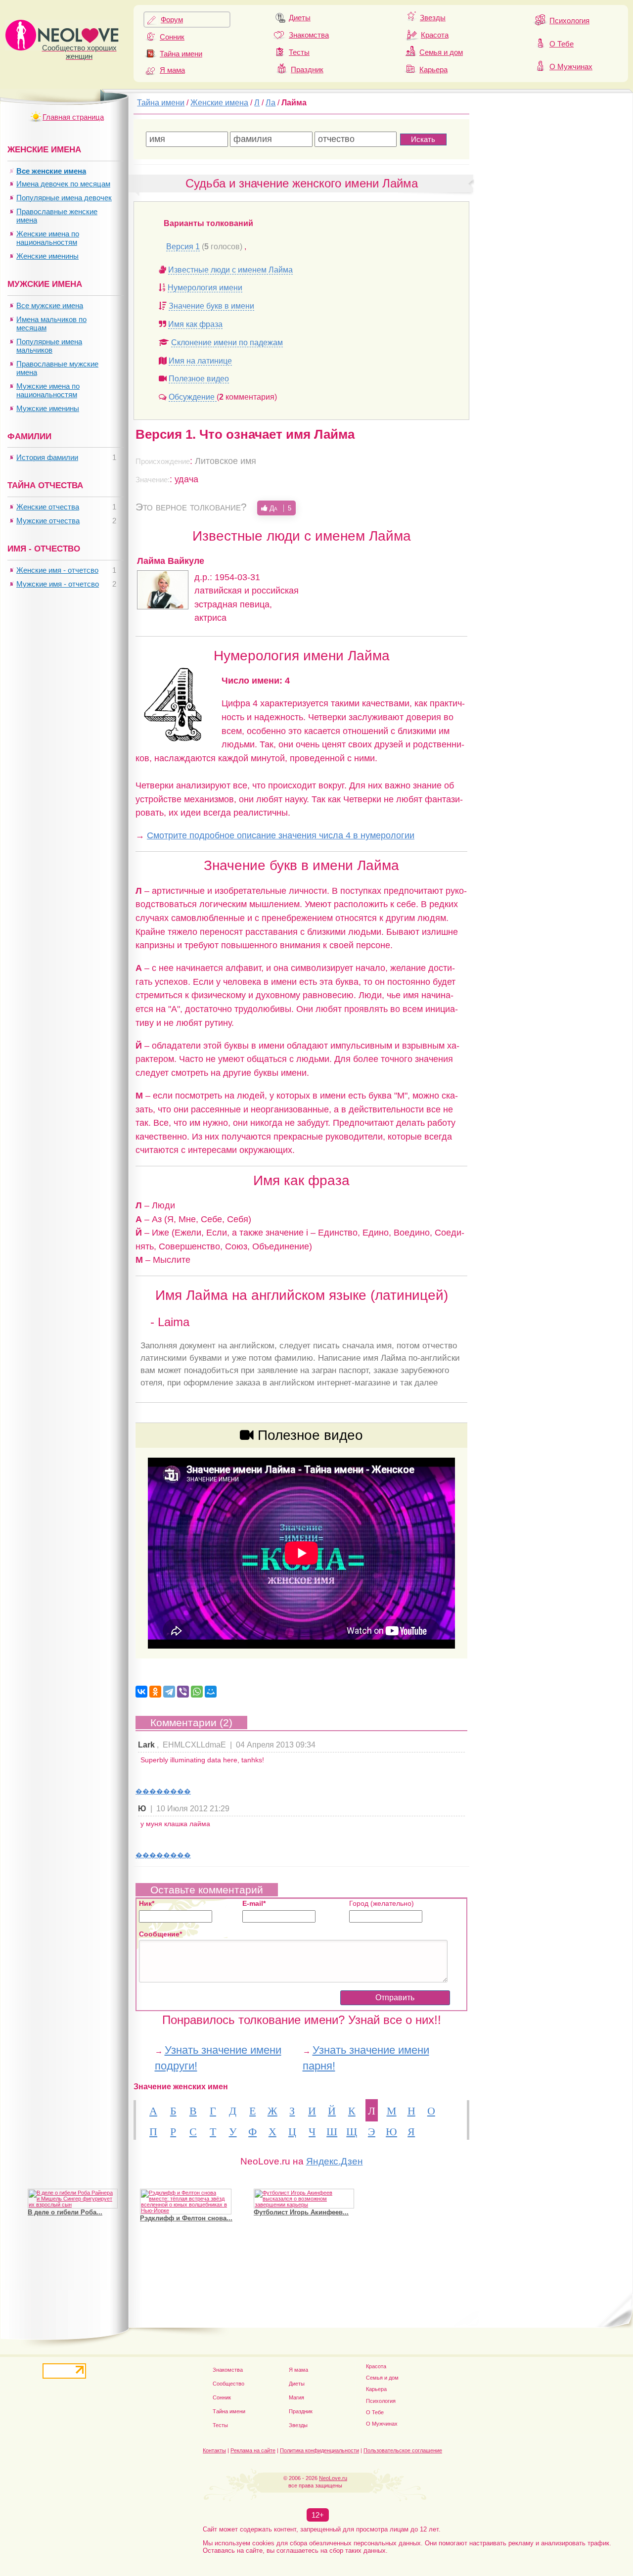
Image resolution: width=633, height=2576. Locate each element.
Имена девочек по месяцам (63, 184)
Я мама (172, 70)
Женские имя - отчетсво (57, 570)
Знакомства (309, 35)
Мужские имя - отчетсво (58, 584)
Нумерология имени (205, 288)
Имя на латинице (200, 361)
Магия (296, 2397)
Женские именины (47, 256)
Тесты (299, 52)
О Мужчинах (571, 67)
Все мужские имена (50, 305)
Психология (569, 21)
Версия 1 (183, 247)
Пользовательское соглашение (403, 2450)
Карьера (433, 69)
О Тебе (562, 44)
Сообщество (228, 2384)
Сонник (172, 37)
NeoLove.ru (333, 2478)
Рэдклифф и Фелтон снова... (186, 2218)
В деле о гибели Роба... (65, 2212)
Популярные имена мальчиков (49, 346)
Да (279, 508)
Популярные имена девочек (64, 198)
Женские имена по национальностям (48, 238)
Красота (435, 35)
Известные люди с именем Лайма (230, 270)
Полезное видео (199, 379)
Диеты (300, 18)
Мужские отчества (48, 521)
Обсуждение (193, 397)
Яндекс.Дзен (335, 2161)
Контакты (214, 2450)
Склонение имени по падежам (227, 343)
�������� (163, 1791)
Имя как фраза (195, 324)
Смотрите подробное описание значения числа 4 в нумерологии (281, 835)
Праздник (307, 69)
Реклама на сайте (253, 2450)
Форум (172, 20)
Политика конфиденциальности (319, 2450)
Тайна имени (181, 54)
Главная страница (73, 117)
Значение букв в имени (211, 306)
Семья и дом (441, 52)
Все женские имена (51, 171)
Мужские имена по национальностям (48, 390)
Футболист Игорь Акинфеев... (301, 2212)
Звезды (433, 18)
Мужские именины (48, 408)
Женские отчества (48, 507)
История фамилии (47, 457)
